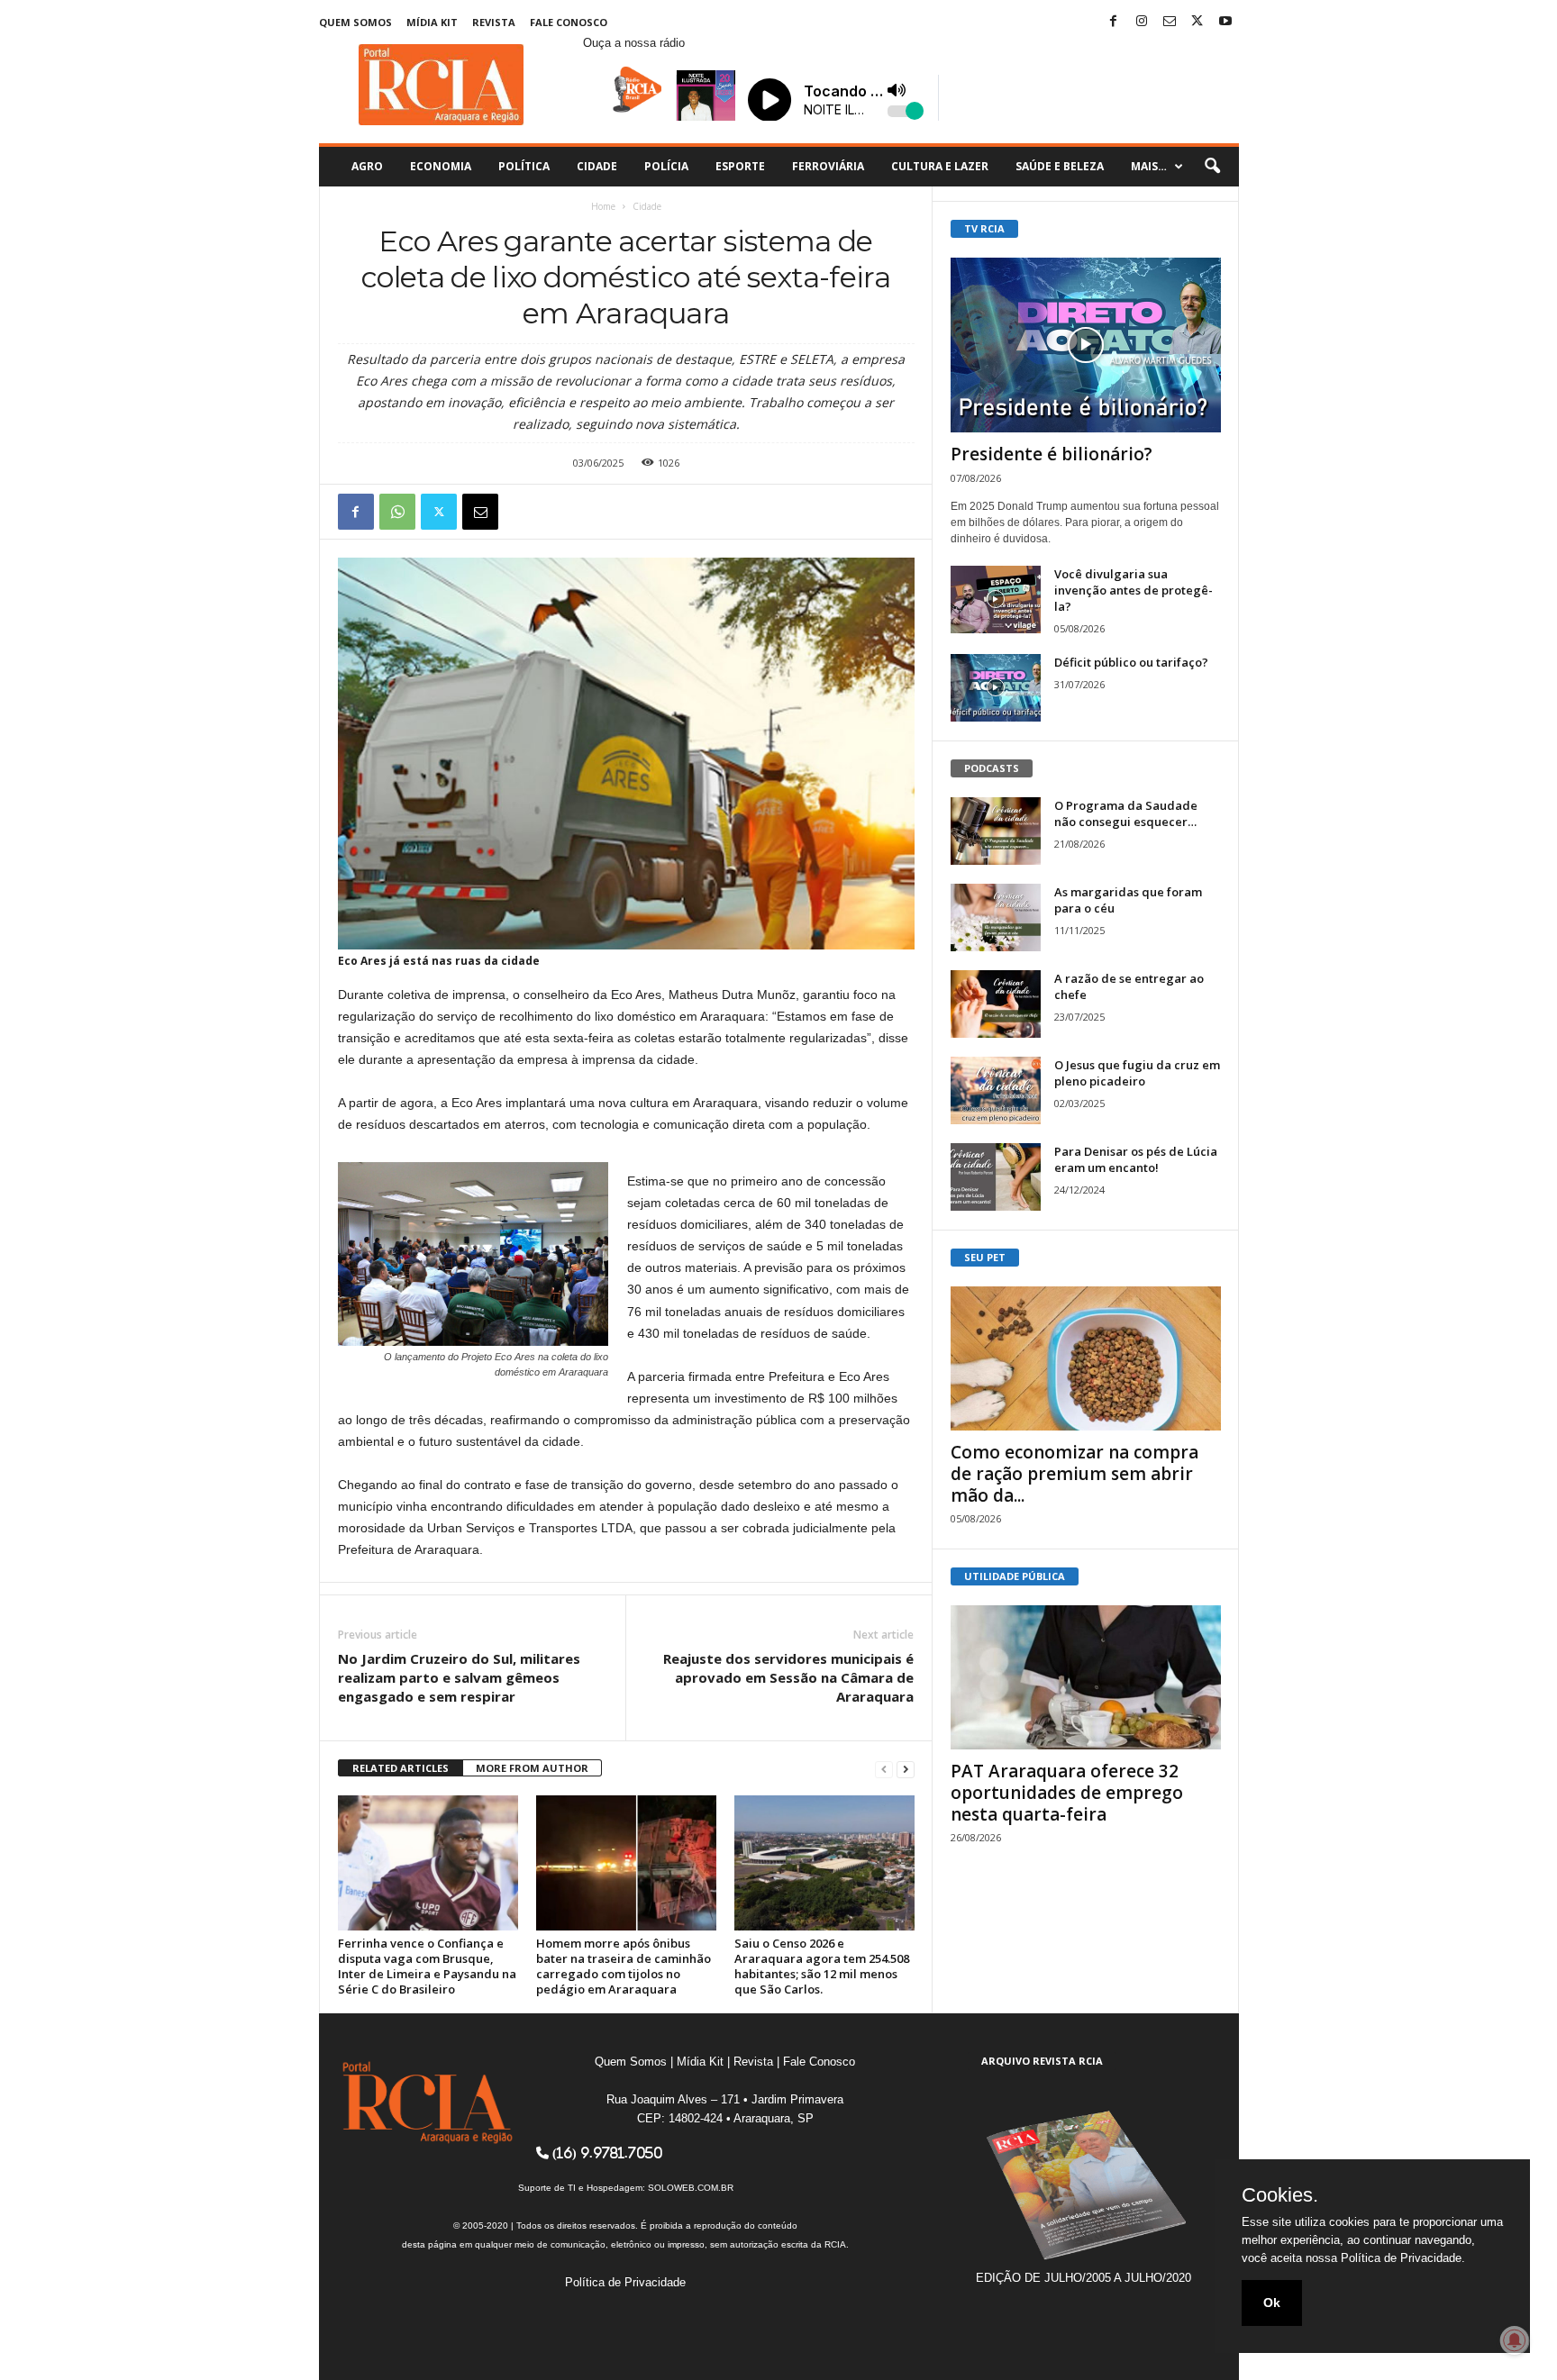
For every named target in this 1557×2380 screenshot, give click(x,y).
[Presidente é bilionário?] (1086, 345)
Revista (494, 22)
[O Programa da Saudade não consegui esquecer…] (996, 831)
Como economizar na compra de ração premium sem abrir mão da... (1074, 1474)
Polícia (666, 166)
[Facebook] (1114, 22)
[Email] (480, 512)
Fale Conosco (569, 22)
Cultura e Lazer (940, 166)
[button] (1212, 167)
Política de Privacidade (625, 2282)
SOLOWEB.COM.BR (691, 2188)
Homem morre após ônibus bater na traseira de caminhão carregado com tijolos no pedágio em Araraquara (624, 1966)
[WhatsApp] (397, 512)
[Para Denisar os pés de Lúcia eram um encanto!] (996, 1177)
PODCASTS (992, 768)
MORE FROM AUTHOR (532, 1768)
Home (603, 206)
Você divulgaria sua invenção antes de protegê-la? (1134, 590)
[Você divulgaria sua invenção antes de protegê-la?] (996, 600)
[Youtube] (1225, 22)
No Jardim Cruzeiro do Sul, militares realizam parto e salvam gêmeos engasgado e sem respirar (459, 1677)
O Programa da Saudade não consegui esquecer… (1126, 813)
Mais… (1149, 166)
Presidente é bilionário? (1052, 454)
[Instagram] (1142, 22)
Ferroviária (828, 166)
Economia (441, 166)
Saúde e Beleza (1060, 166)
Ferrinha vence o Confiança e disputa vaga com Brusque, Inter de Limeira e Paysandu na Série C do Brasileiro (427, 1966)
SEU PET (985, 1257)
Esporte (740, 166)
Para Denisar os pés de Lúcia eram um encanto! (1136, 1159)
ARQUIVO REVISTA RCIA (1042, 2061)
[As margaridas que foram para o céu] (996, 917)
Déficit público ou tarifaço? (1131, 662)
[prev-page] (884, 1769)
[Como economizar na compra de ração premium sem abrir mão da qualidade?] (1086, 1358)
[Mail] (1170, 22)
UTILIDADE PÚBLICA (1015, 1576)
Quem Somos (355, 22)
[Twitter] (1197, 22)
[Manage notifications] (1515, 2340)
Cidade (597, 166)
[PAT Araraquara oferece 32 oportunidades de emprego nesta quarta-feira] (1086, 1677)
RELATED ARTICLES (401, 1768)
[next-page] (906, 1769)
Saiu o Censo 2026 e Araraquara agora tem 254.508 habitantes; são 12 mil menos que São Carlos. (822, 1966)
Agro (367, 166)
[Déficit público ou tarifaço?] (996, 688)
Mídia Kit (432, 22)
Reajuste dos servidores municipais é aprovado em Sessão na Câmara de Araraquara (788, 1677)
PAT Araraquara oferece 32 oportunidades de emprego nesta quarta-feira (1067, 1793)
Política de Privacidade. (1403, 2258)
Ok (1272, 2303)
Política (524, 166)
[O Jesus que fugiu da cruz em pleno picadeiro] (996, 1090)
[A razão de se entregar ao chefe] (996, 1004)
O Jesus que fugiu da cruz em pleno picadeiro (1137, 1073)
